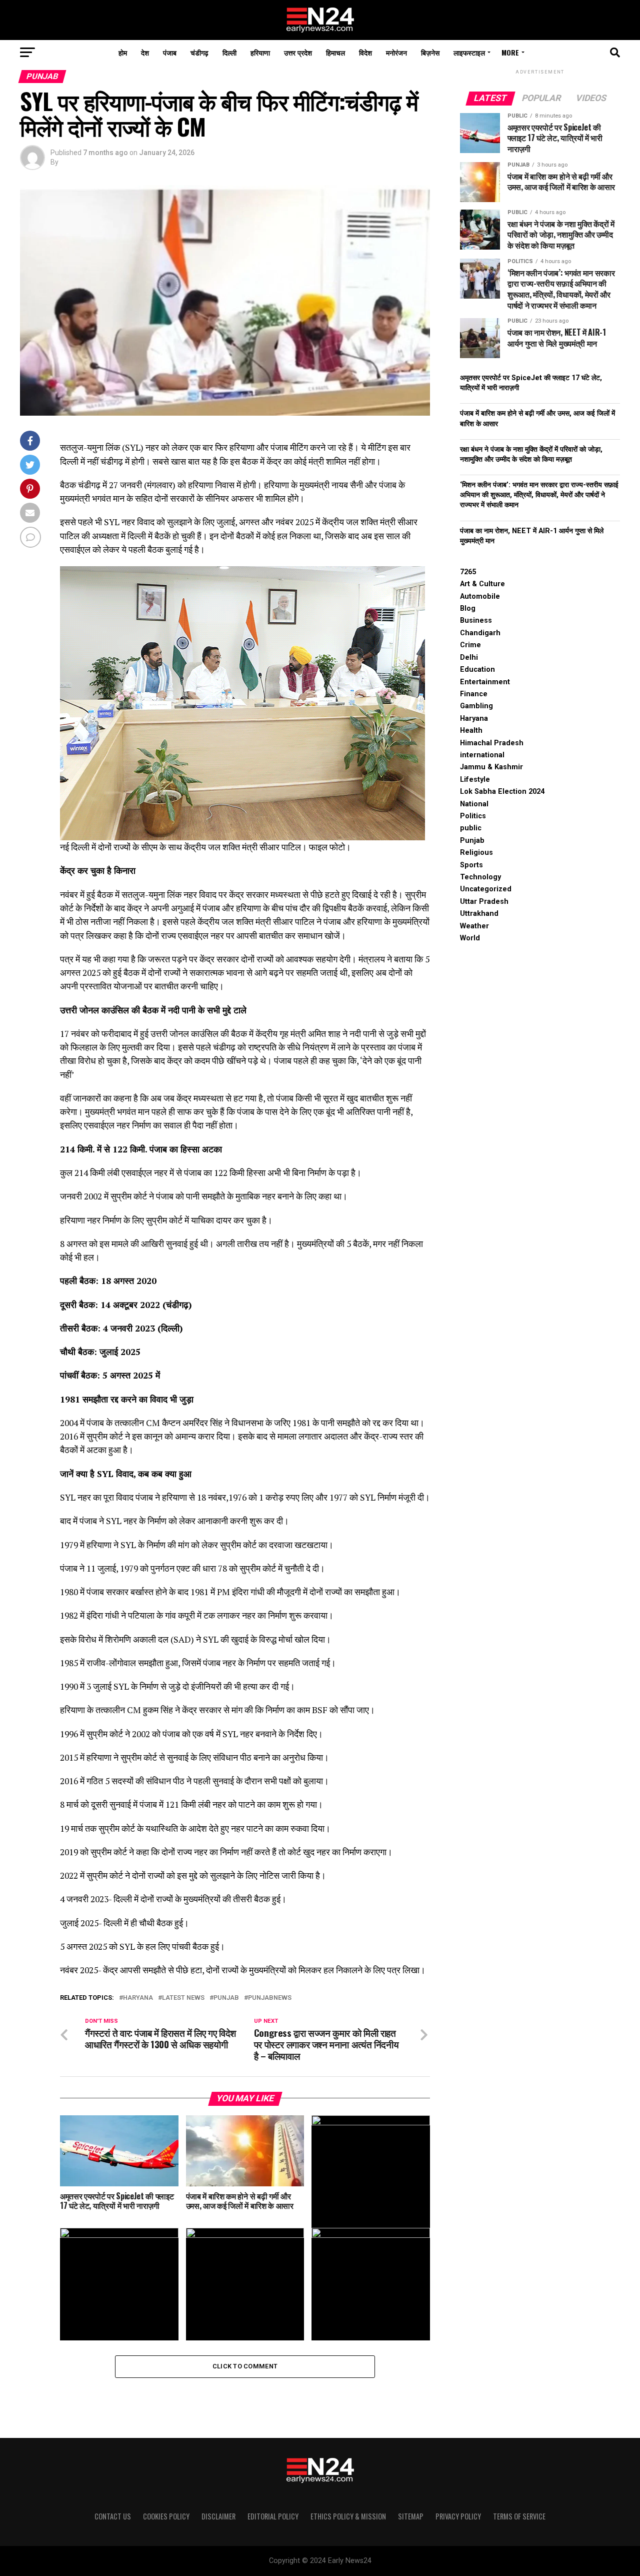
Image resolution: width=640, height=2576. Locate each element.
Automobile (480, 596)
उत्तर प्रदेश (298, 52)
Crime (470, 645)
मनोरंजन (396, 52)
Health (471, 731)
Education (477, 670)
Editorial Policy (273, 2516)
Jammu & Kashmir (491, 767)
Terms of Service (519, 2516)
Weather (474, 926)
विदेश (365, 52)
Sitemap (411, 2516)
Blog (468, 608)
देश (145, 52)
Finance (474, 694)
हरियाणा (260, 52)
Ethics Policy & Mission (348, 2516)
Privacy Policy (458, 2516)
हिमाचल (335, 52)
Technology (480, 877)
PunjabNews (270, 1998)
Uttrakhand (479, 914)
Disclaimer (218, 2516)
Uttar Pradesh (484, 902)
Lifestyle (475, 780)
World (470, 938)
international (482, 755)
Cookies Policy (166, 2516)
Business (476, 620)
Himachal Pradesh (492, 743)
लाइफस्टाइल (469, 52)
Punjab (226, 1998)
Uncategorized (486, 889)
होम (123, 52)
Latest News (183, 1998)
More (510, 52)
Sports (471, 865)
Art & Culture (482, 584)
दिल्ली (229, 52)
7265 (468, 572)
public (471, 828)
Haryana (138, 1998)
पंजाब (170, 52)
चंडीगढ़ (199, 52)
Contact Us (113, 2516)
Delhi (469, 658)
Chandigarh (480, 633)
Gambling (476, 706)
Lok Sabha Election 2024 (502, 792)
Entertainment (485, 682)
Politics (473, 816)
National (474, 804)
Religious (476, 853)
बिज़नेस (430, 52)
